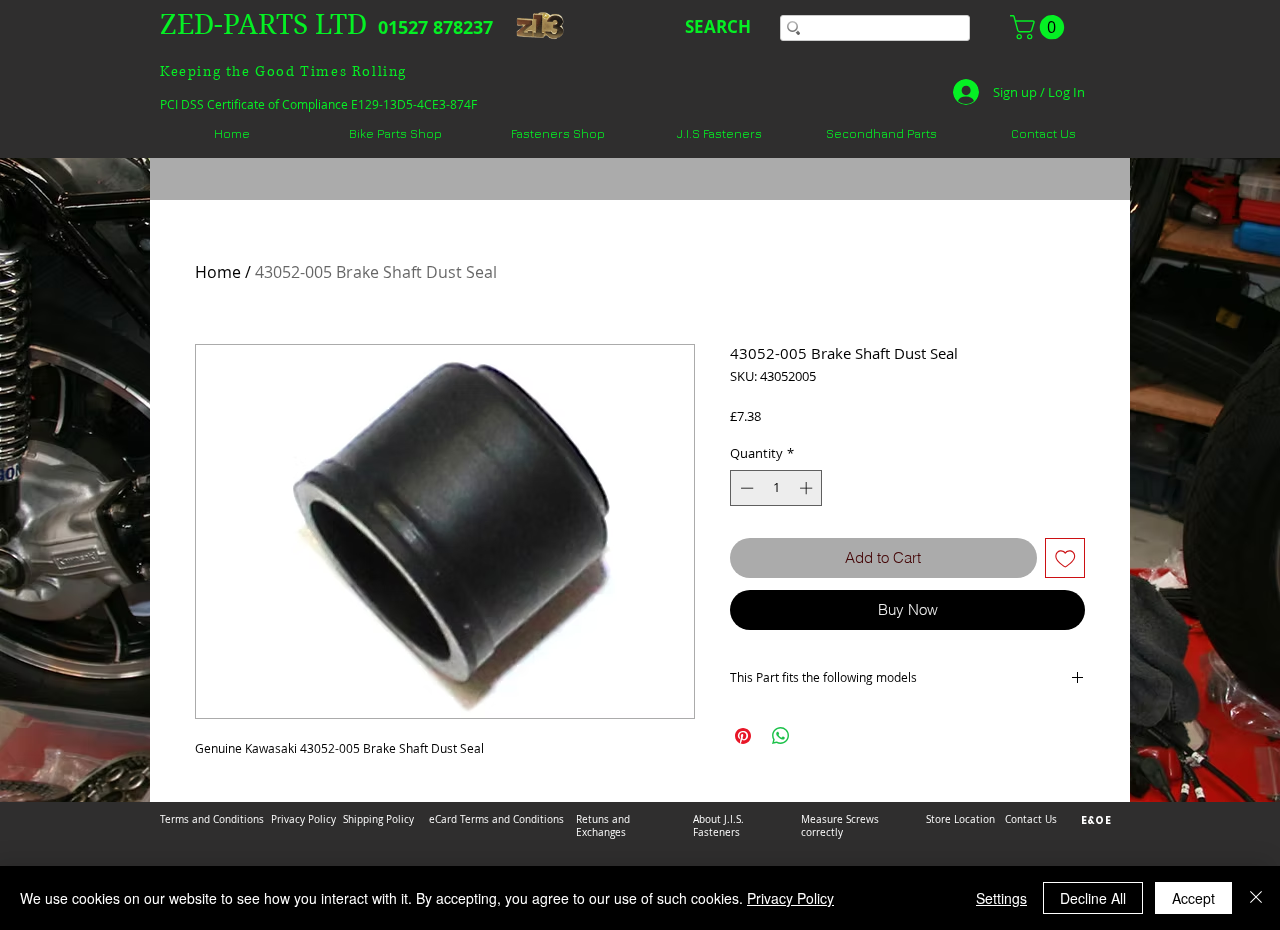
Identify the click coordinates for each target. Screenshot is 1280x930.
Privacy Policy (790, 898)
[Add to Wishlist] (1065, 558)
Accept (1193, 898)
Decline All (1093, 898)
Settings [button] (1001, 898)
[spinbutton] (776, 488)
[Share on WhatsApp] (781, 736)
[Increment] (808, 488)
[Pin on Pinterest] (743, 736)
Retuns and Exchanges (603, 826)
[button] (1040, 27)
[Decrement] (745, 488)
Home (218, 272)
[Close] (1256, 898)
